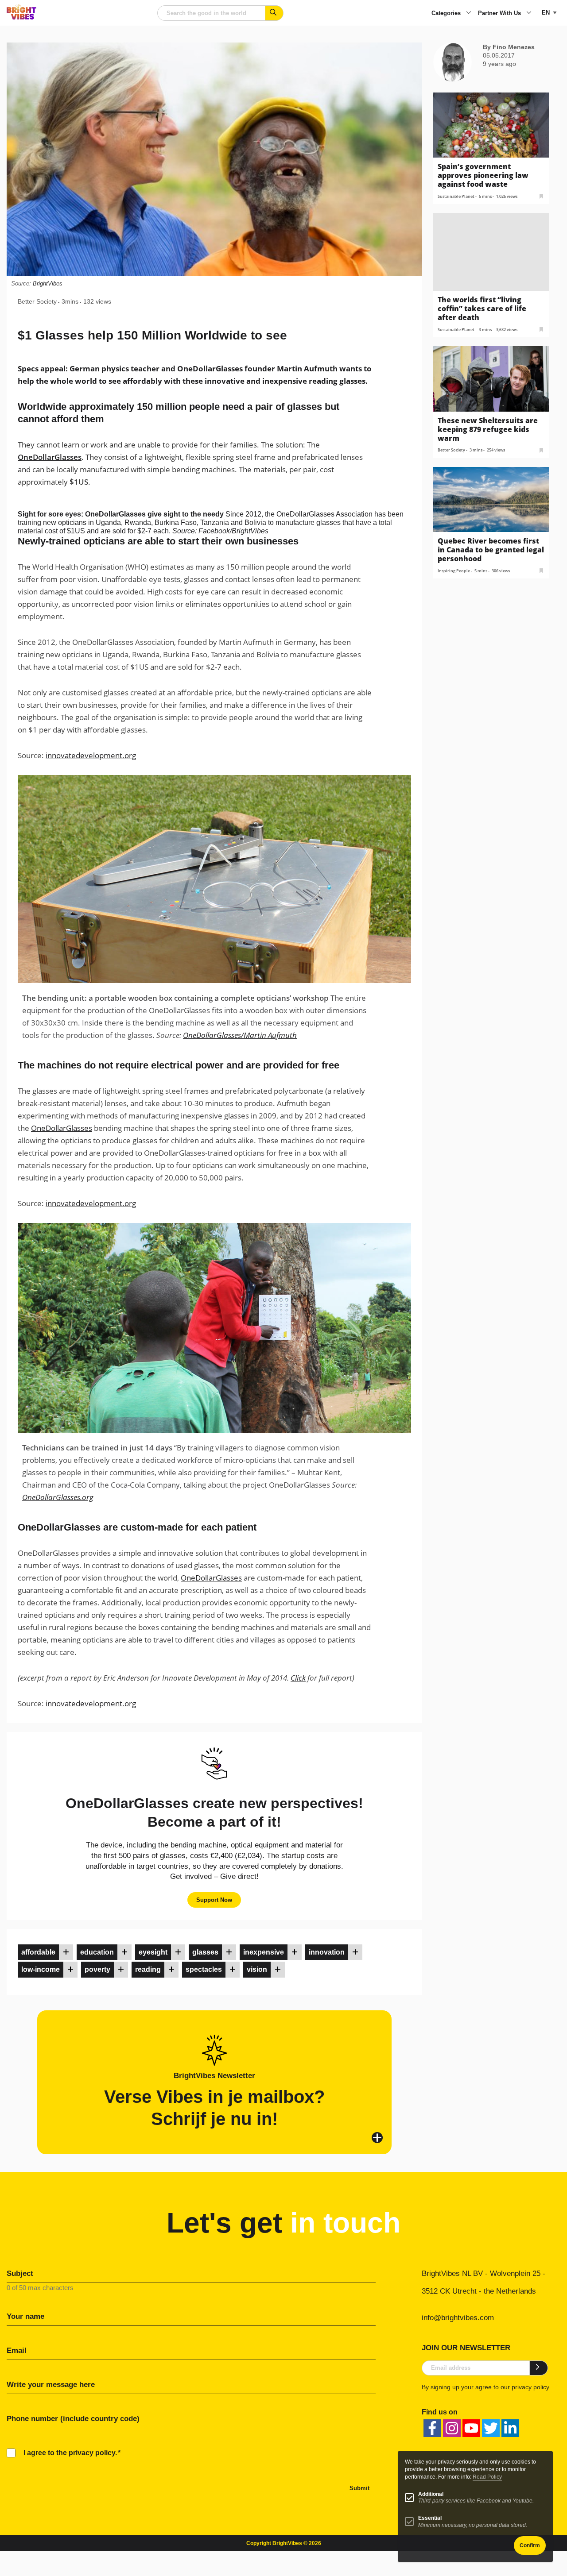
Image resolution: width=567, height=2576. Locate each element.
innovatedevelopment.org (91, 755)
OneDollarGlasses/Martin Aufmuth (240, 1035)
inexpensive (264, 1952)
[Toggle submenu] (469, 13)
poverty (97, 1969)
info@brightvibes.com (458, 2318)
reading (148, 1969)
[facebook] (432, 2428)
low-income (41, 1969)
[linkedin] (510, 2428)
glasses (205, 1952)
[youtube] (471, 2428)
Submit (359, 2488)
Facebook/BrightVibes (233, 531)
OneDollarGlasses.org (58, 1497)
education (97, 1952)
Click (298, 1678)
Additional (431, 2494)
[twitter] (491, 2428)
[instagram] (452, 2428)
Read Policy (487, 2477)
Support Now (214, 1900)
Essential (430, 2518)
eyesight (153, 1952)
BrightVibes (48, 283)
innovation (327, 1952)
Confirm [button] (530, 2545)
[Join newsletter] (539, 2368)
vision (257, 1969)
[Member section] (66, 1952)
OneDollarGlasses (50, 457)
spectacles (204, 1969)
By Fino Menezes (509, 47)
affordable (38, 1952)
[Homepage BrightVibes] (21, 17)
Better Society (37, 301)
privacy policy (530, 2387)
